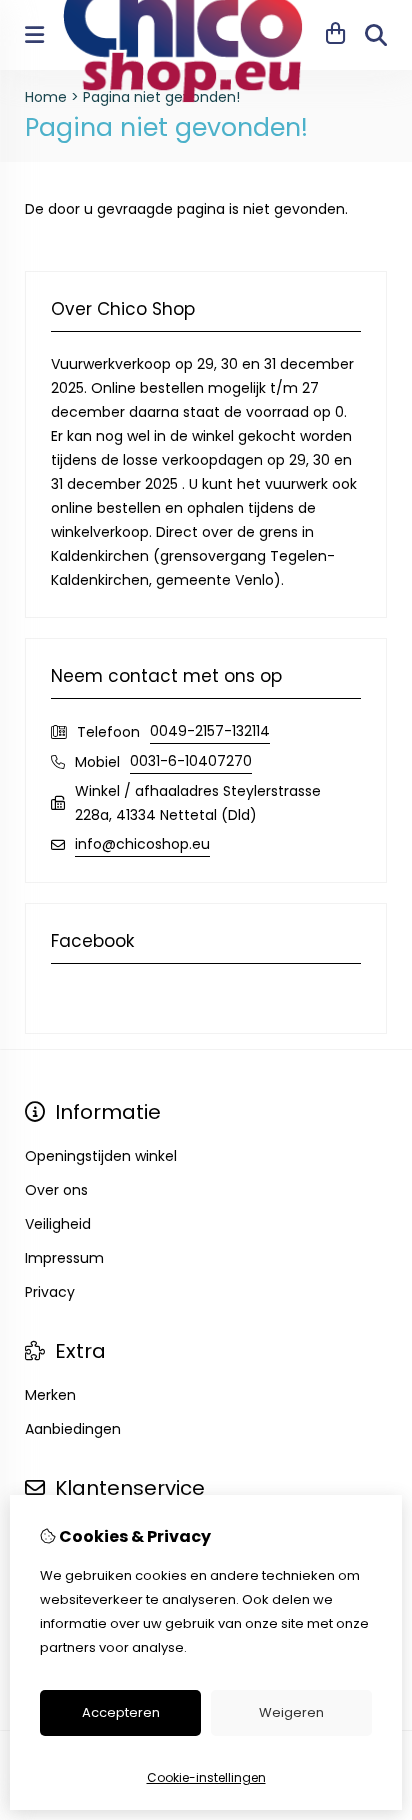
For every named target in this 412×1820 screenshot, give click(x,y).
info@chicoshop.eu (142, 844)
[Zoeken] (376, 35)
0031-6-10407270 (191, 761)
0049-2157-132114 (210, 731)
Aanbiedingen (73, 1429)
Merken (50, 1395)
